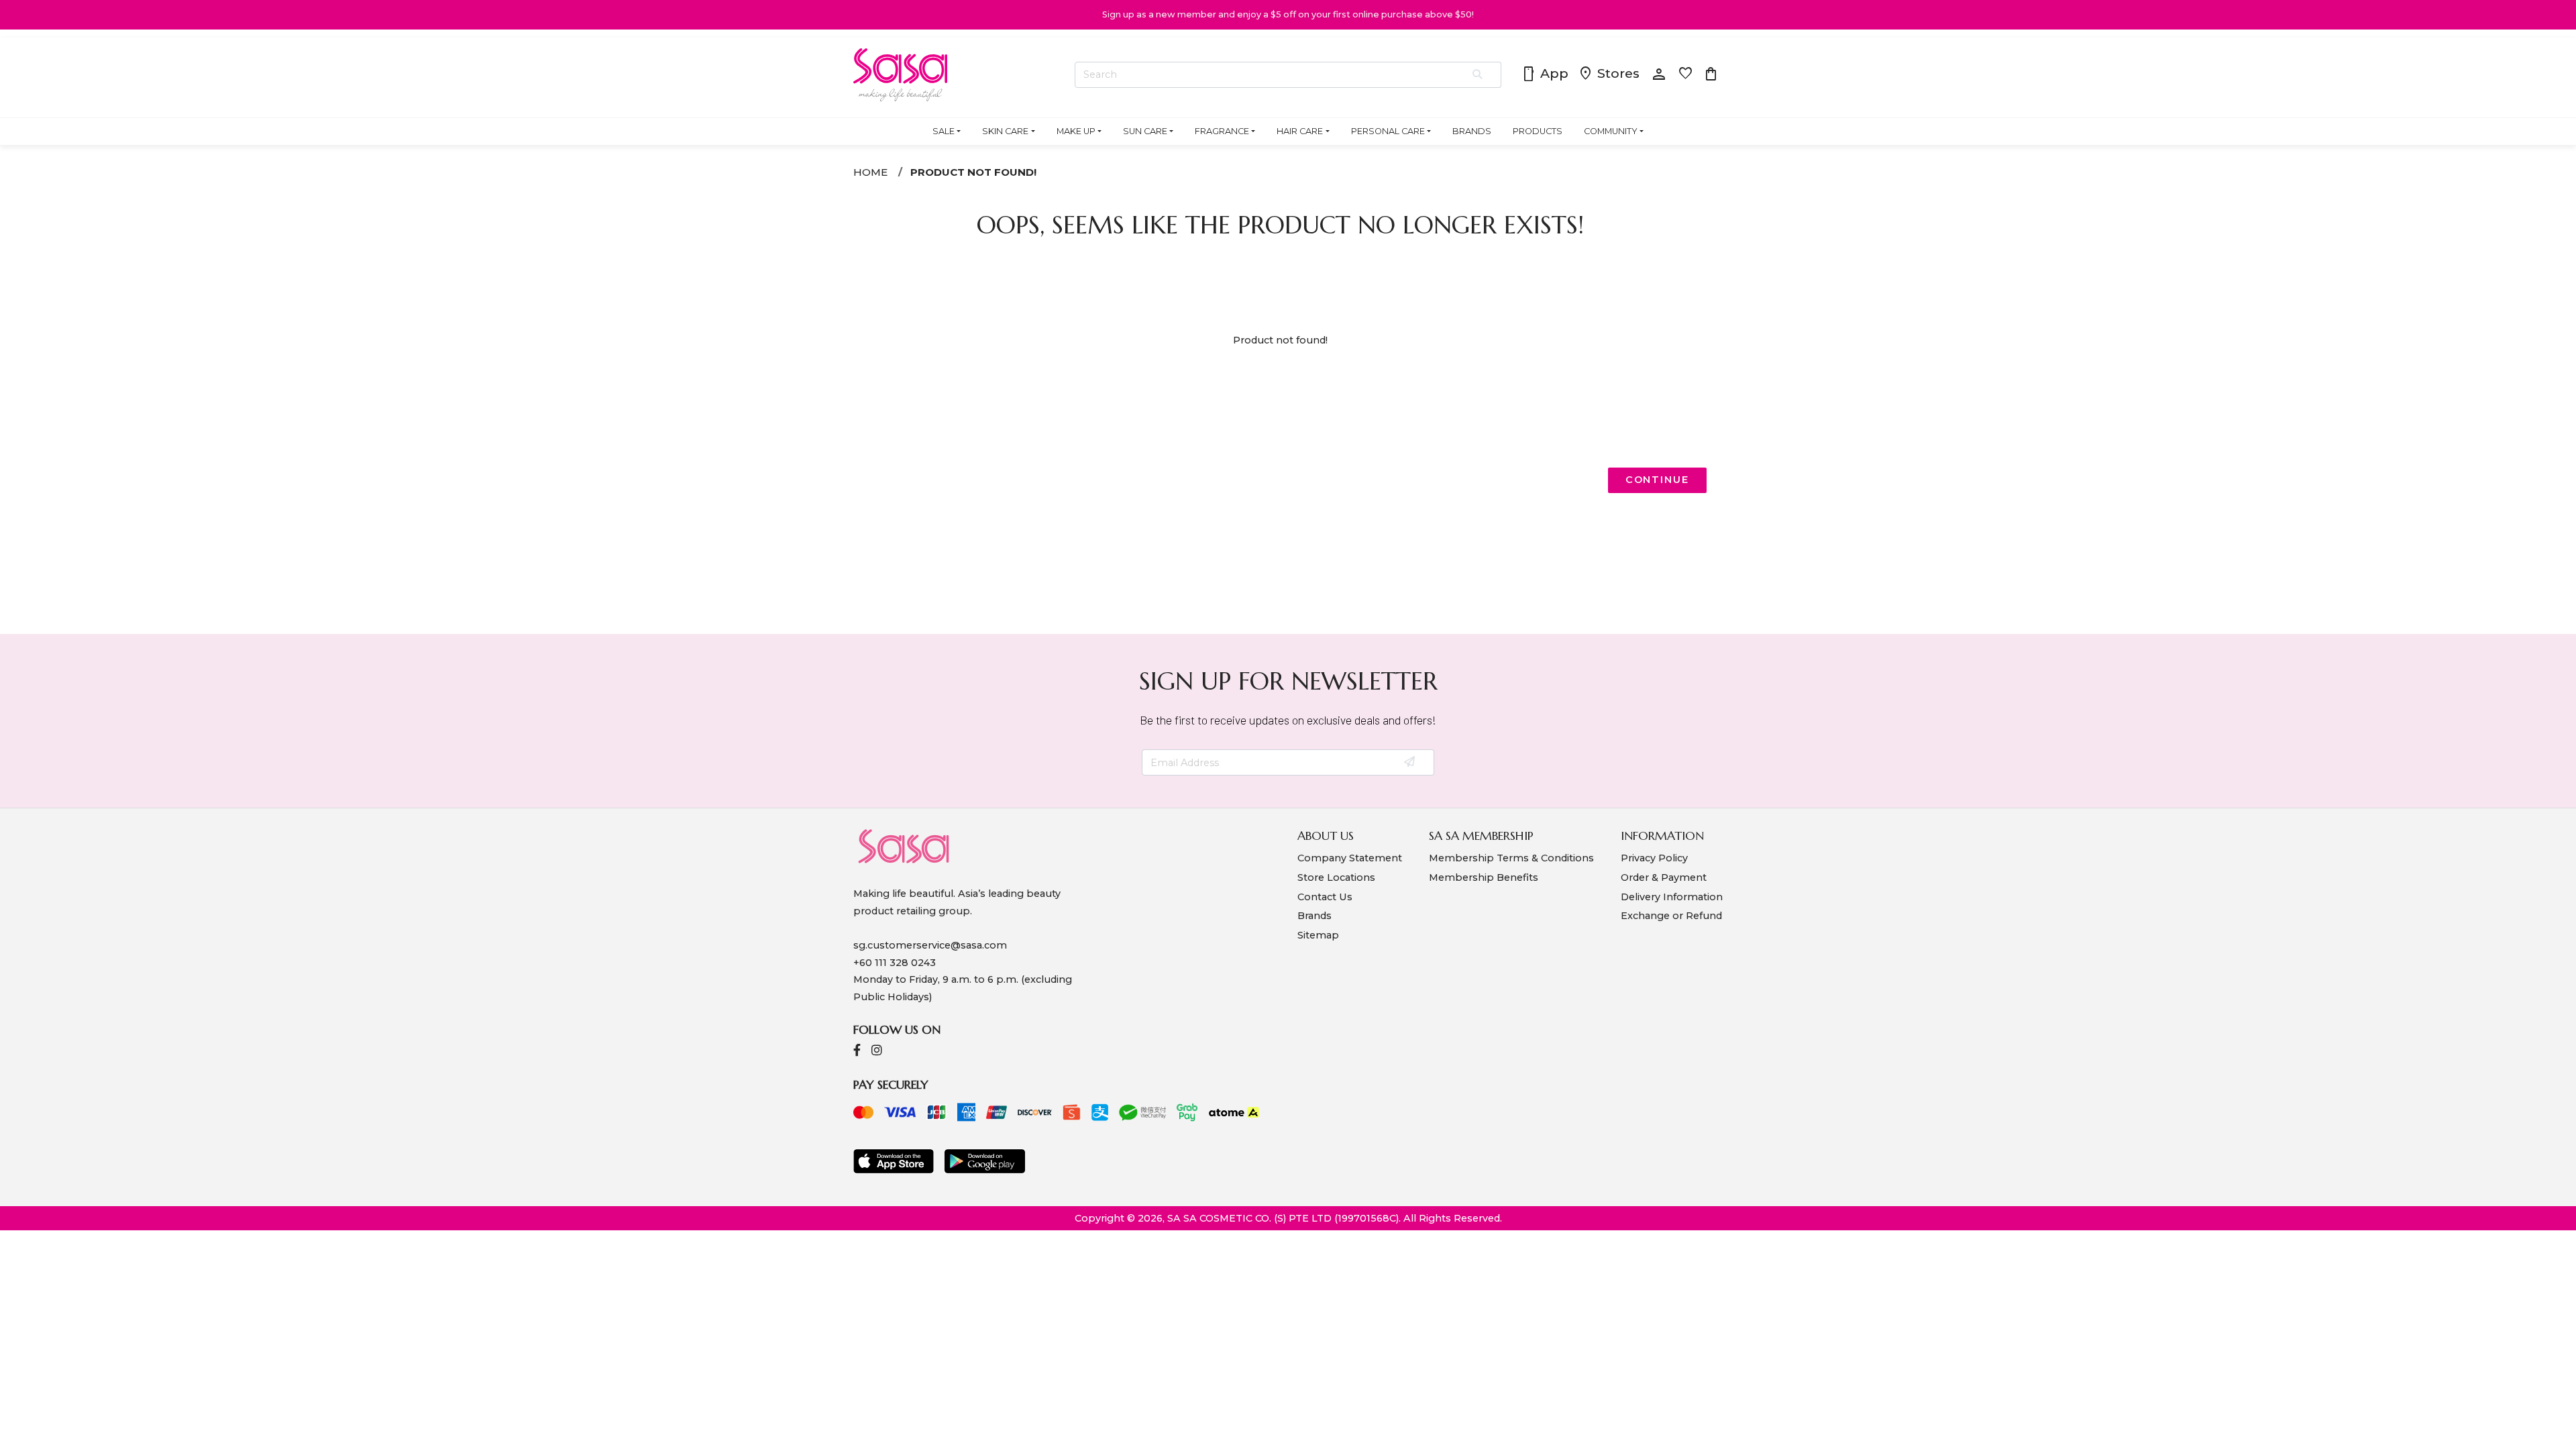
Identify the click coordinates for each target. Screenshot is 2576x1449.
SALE (944, 131)
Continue (1657, 480)
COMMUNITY (1611, 131)
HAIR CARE (1300, 131)
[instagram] (877, 1052)
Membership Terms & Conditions (1511, 858)
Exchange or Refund (1671, 916)
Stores (1609, 74)
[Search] (1478, 75)
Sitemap (1318, 935)
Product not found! (973, 172)
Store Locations (1336, 877)
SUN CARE (1145, 131)
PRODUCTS (1538, 131)
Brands (1314, 916)
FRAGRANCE (1222, 131)
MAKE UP (1076, 131)
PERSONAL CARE (1388, 131)
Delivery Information (1672, 897)
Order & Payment (1664, 877)
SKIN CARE (1005, 131)
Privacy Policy (1654, 858)
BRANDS (1472, 131)
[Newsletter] (1410, 763)
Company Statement (1350, 858)
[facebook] (857, 1052)
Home (870, 172)
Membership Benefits (1484, 877)
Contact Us (1325, 897)
